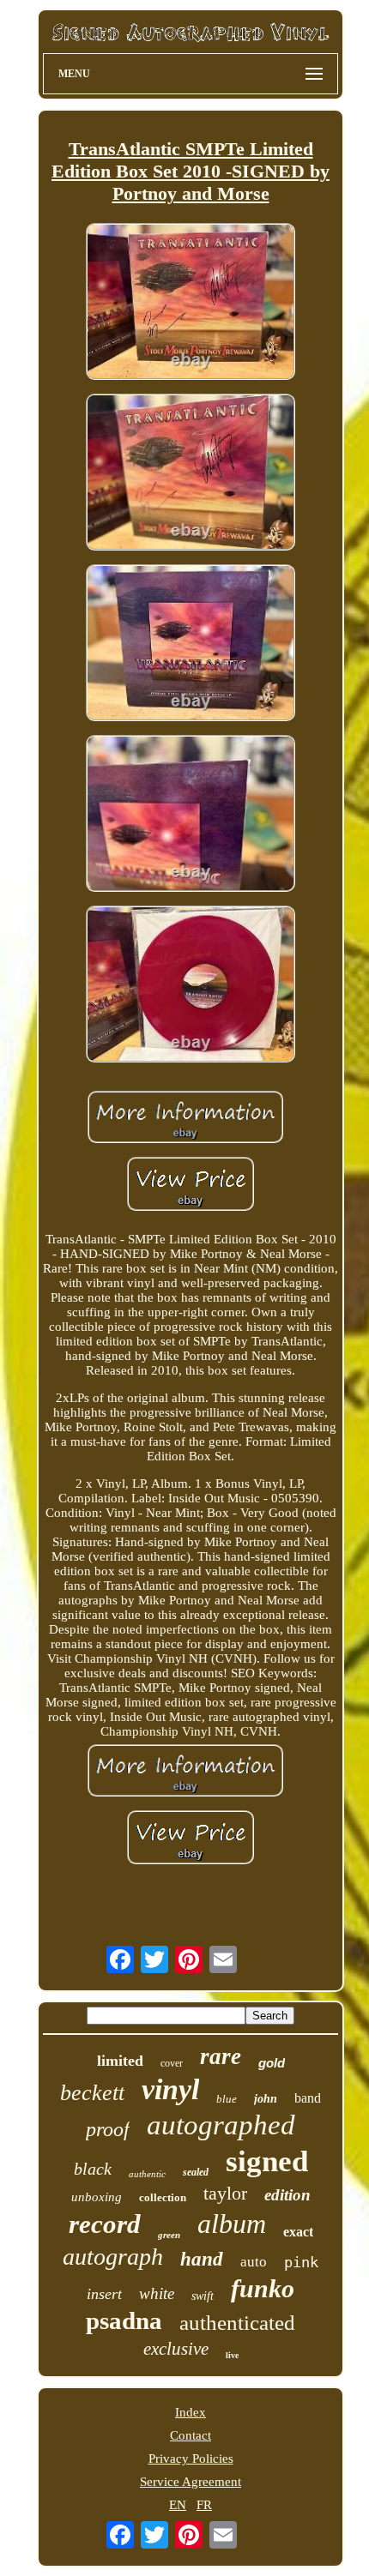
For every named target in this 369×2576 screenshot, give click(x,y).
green (169, 2235)
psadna (124, 2320)
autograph (113, 2257)
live (232, 2355)
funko (263, 2288)
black (93, 2169)
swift (203, 2296)
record (105, 2224)
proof (108, 2129)
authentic (147, 2174)
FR (204, 2505)
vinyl (170, 2089)
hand (202, 2259)
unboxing (97, 2197)
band (308, 2098)
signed (267, 2161)
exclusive (176, 2349)
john (266, 2099)
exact (298, 2232)
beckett (92, 2093)
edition (287, 2195)
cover (172, 2063)
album (232, 2224)
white (157, 2293)
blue (227, 2099)
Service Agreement (191, 2482)
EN (178, 2505)
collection (163, 2197)
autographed (221, 2125)
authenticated (237, 2323)
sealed (196, 2172)
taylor (225, 2193)
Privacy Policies (191, 2459)
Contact (191, 2435)
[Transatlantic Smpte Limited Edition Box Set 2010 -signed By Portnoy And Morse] (191, 303)
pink (301, 2262)
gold (272, 2063)
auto (254, 2262)
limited (120, 2061)
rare (221, 2056)
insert (104, 2294)
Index (191, 2412)
